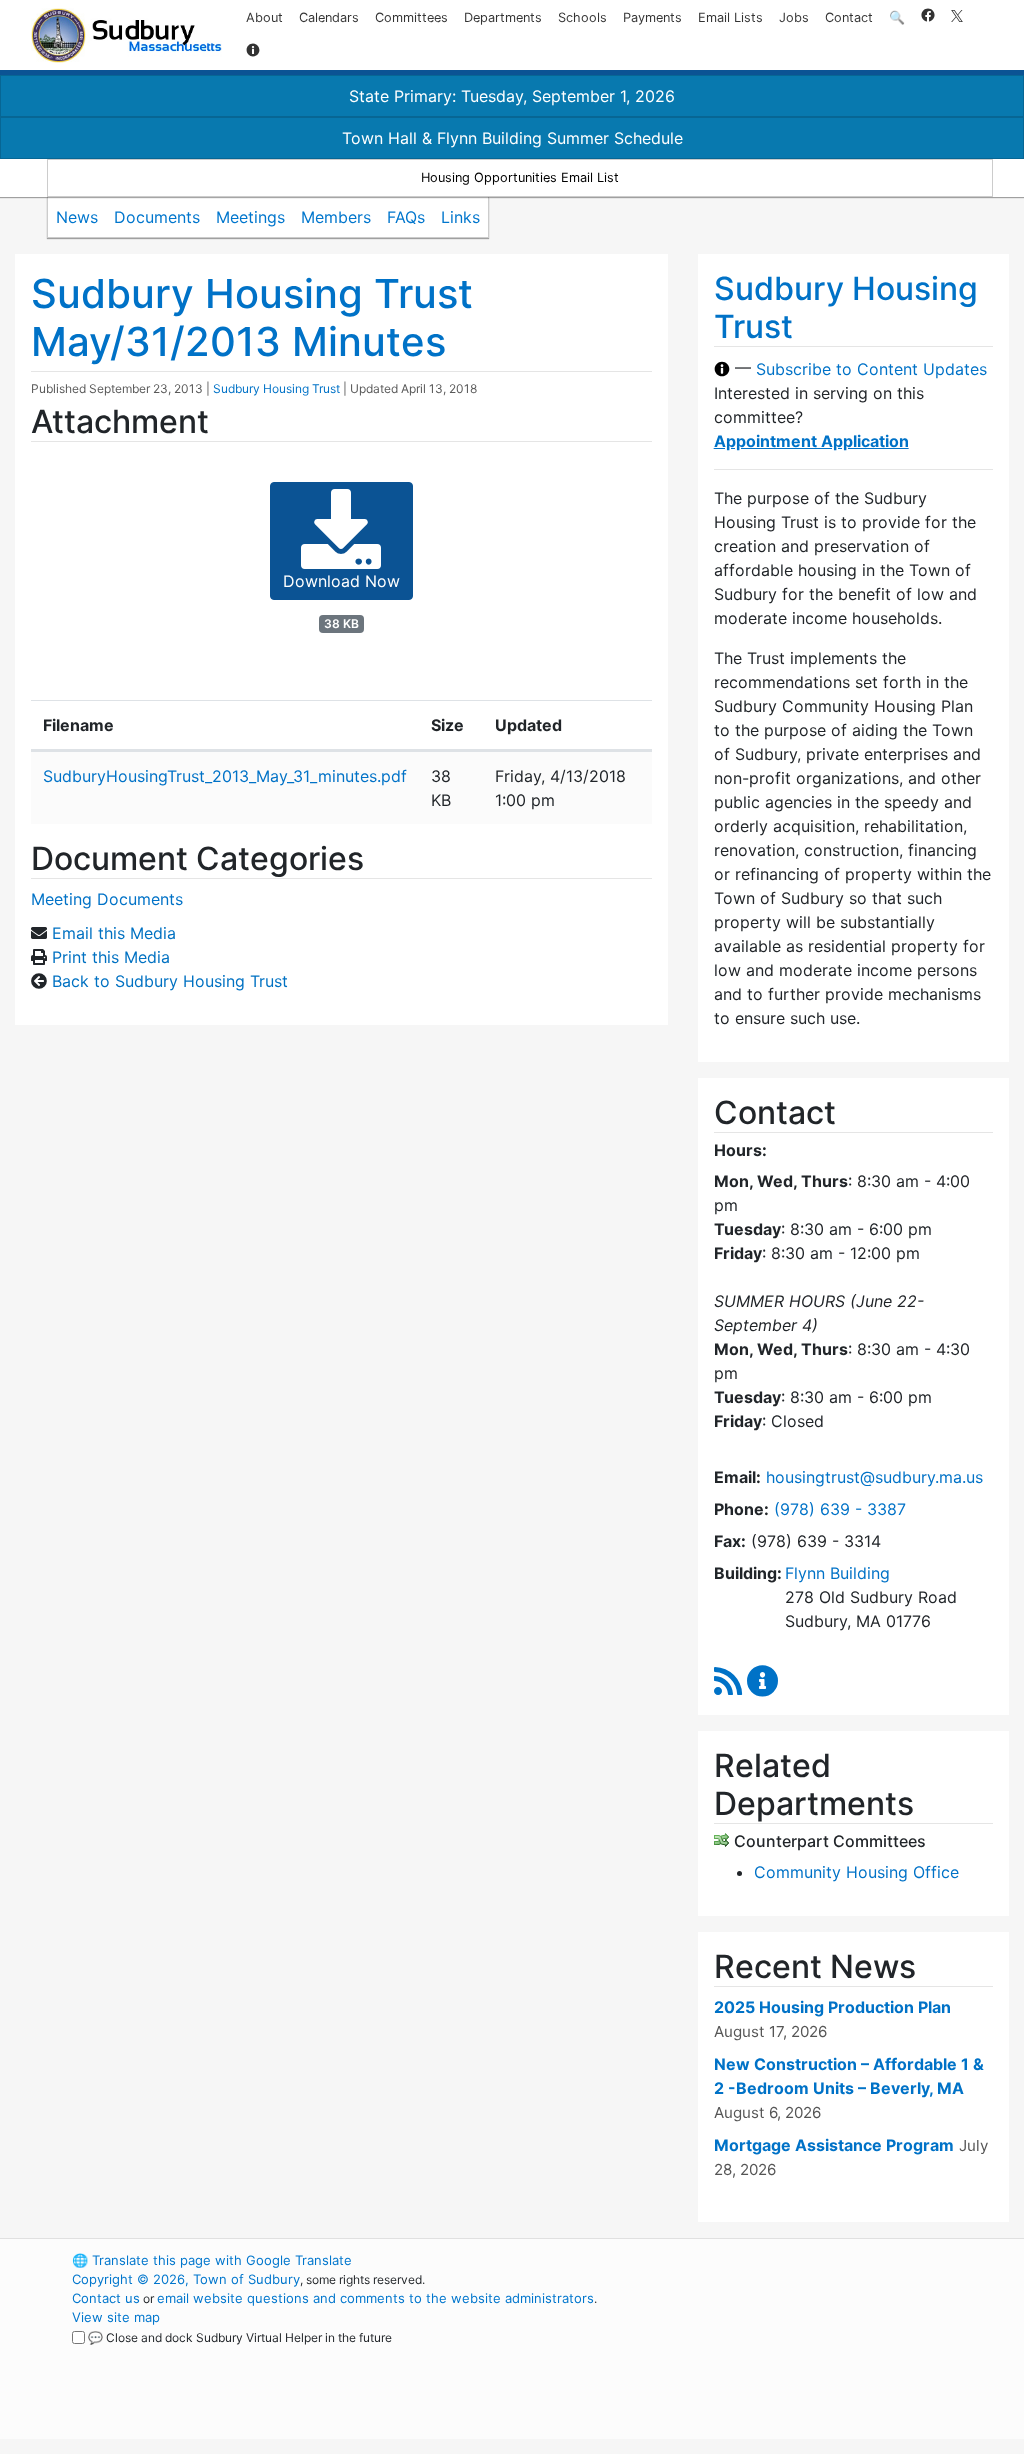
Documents (157, 217)
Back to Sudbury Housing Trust (170, 981)
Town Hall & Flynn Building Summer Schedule (512, 138)
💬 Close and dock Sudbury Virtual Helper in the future (240, 2337)
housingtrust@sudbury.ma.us (874, 1477)
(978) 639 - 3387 (840, 1509)
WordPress (767, 2260)
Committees (411, 17)
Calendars (329, 17)
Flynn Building (837, 1573)
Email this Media (114, 933)
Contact (849, 17)
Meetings (250, 217)
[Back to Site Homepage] (126, 35)
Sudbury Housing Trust (276, 388)
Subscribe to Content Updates (871, 369)
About (264, 17)
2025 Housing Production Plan (832, 2007)
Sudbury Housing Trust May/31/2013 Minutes (252, 317)
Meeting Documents (107, 899)
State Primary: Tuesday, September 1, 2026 (512, 96)
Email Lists (730, 17)
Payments (652, 17)
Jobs (794, 17)
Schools (582, 17)
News (77, 217)
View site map (116, 2317)
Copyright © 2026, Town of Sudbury (186, 2279)
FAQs (406, 217)
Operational (802, 2355)
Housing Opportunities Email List (520, 177)
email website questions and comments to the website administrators (375, 2298)
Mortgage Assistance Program (834, 2145)
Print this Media (111, 957)
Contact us (106, 2298)
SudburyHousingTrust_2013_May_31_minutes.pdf (225, 776)
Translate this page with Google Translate (212, 2260)
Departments (503, 17)
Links (460, 217)
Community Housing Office (856, 1872)
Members (336, 217)
